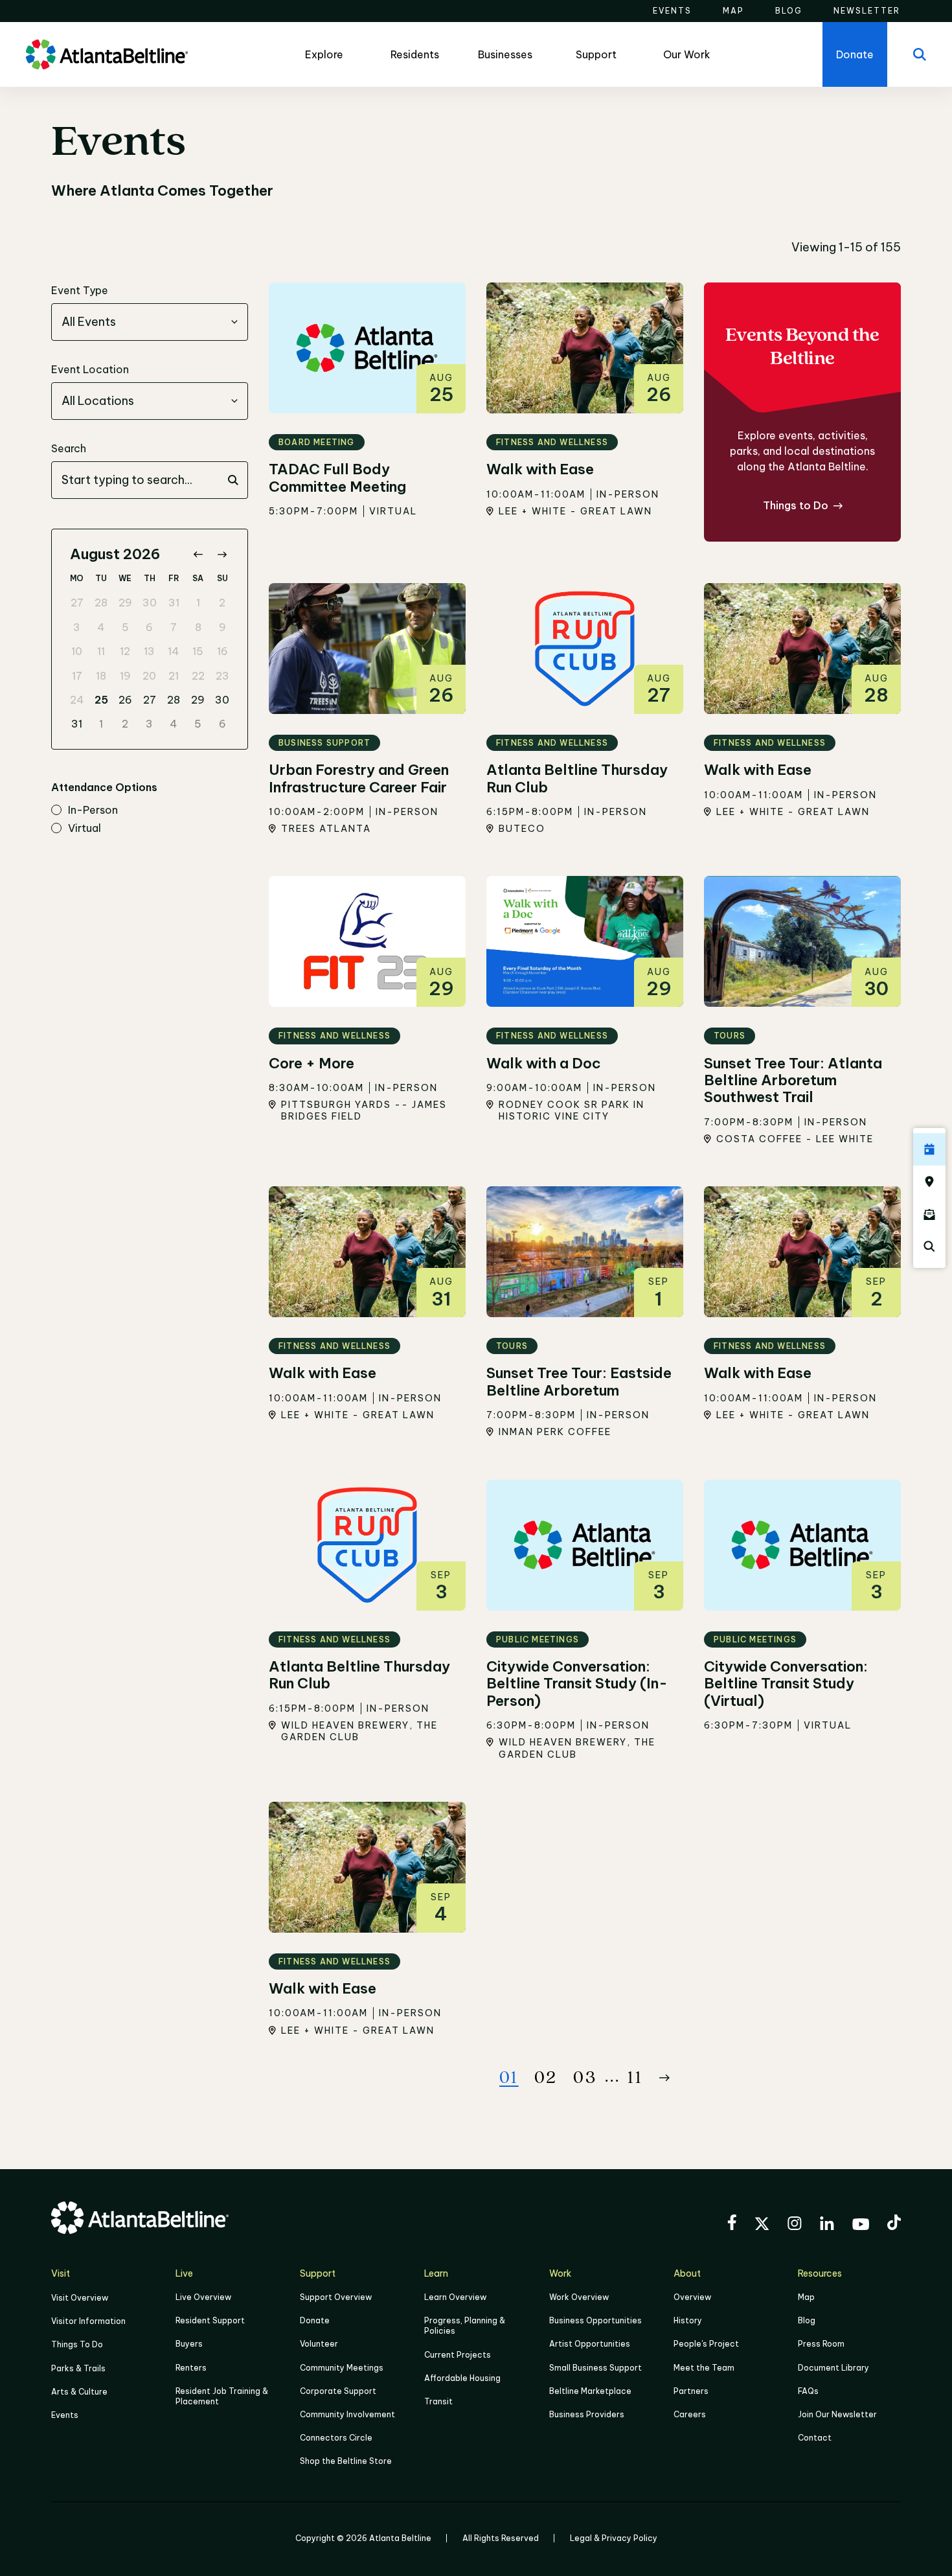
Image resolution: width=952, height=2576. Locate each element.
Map (806, 2297)
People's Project (706, 2344)
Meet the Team (704, 2368)
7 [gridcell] (174, 627)
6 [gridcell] (149, 627)
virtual (85, 829)
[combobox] (150, 322)
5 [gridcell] (125, 627)
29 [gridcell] (125, 603)
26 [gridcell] (125, 700)
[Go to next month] (222, 554)
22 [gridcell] (198, 676)
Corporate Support (338, 2391)
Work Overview (579, 2297)
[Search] (920, 54)
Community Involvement (347, 2414)
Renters (191, 2368)
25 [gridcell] (101, 700)
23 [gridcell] (222, 676)
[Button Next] (664, 2078)
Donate (315, 2320)
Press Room (821, 2344)
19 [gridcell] (125, 676)
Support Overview (336, 2297)
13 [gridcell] (149, 651)
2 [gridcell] (222, 603)
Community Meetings (342, 2368)
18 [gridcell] (101, 676)
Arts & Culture (79, 2392)
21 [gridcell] (174, 676)
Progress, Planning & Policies (465, 2326)
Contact (815, 2438)
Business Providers (587, 2414)
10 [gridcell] (77, 651)
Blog (807, 2320)
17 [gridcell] (77, 676)
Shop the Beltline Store (346, 2461)
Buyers (189, 2344)
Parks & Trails (78, 2368)
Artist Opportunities (590, 2344)
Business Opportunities (595, 2320)
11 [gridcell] (101, 651)
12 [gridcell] (125, 651)
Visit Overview (80, 2298)
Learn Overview (455, 2297)
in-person (93, 811)
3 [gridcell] (77, 627)
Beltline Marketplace (590, 2391)
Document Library (833, 2368)
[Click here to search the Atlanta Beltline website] (929, 1247)
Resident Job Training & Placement (222, 2396)
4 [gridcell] (101, 627)
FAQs (808, 2391)
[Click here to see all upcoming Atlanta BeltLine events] (929, 1149)
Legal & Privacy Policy (614, 2538)
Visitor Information (88, 2321)
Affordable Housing (462, 2378)
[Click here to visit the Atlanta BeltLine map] (929, 1182)
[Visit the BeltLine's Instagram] (795, 2225)
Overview (692, 2297)
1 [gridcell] (198, 603)
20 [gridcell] (149, 676)
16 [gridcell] (222, 651)
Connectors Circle (336, 2438)
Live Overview (203, 2297)
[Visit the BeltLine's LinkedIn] (827, 2225)
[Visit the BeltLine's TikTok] (894, 2224)
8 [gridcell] (198, 627)
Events (65, 2415)
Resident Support (210, 2320)
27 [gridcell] (77, 603)
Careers (690, 2414)
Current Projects (458, 2355)
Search (69, 448)
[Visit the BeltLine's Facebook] (732, 2224)
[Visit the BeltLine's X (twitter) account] (762, 2225)
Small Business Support (595, 2368)
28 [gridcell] (101, 603)
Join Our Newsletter (837, 2414)
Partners (691, 2391)
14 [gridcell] (174, 651)
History (688, 2320)
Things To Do (77, 2344)
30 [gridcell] (150, 603)
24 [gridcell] (77, 700)
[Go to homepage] (107, 54)
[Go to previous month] (198, 554)
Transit (438, 2401)
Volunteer (319, 2344)
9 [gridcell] (222, 627)
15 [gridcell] (198, 651)
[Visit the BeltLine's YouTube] (861, 2226)
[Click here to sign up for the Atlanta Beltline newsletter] (929, 1214)
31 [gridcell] (174, 603)
